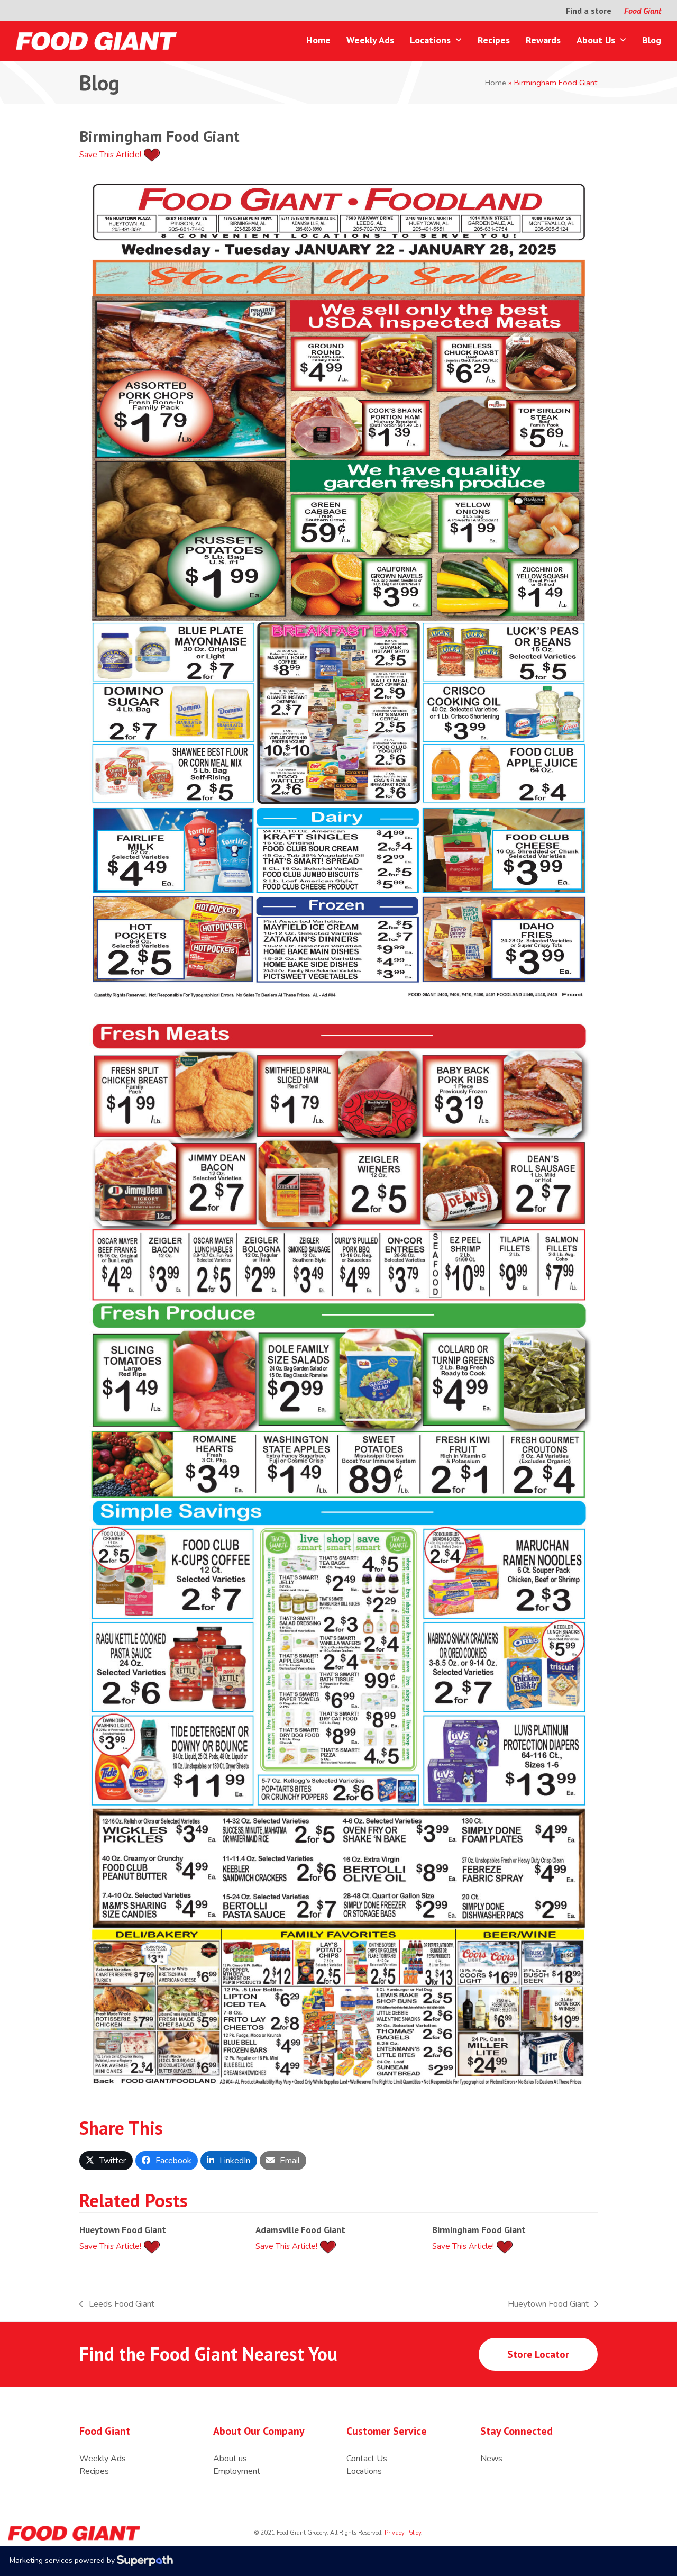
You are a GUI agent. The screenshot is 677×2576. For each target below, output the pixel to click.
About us (230, 2459)
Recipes (94, 2471)
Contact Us (367, 2459)
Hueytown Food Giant (123, 2230)
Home (496, 83)
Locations (364, 2471)
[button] (106, 2161)
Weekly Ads (103, 2459)
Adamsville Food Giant (300, 2230)
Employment (237, 2471)
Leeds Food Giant (117, 2304)
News (491, 2459)
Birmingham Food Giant (479, 2230)
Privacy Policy (402, 2533)
